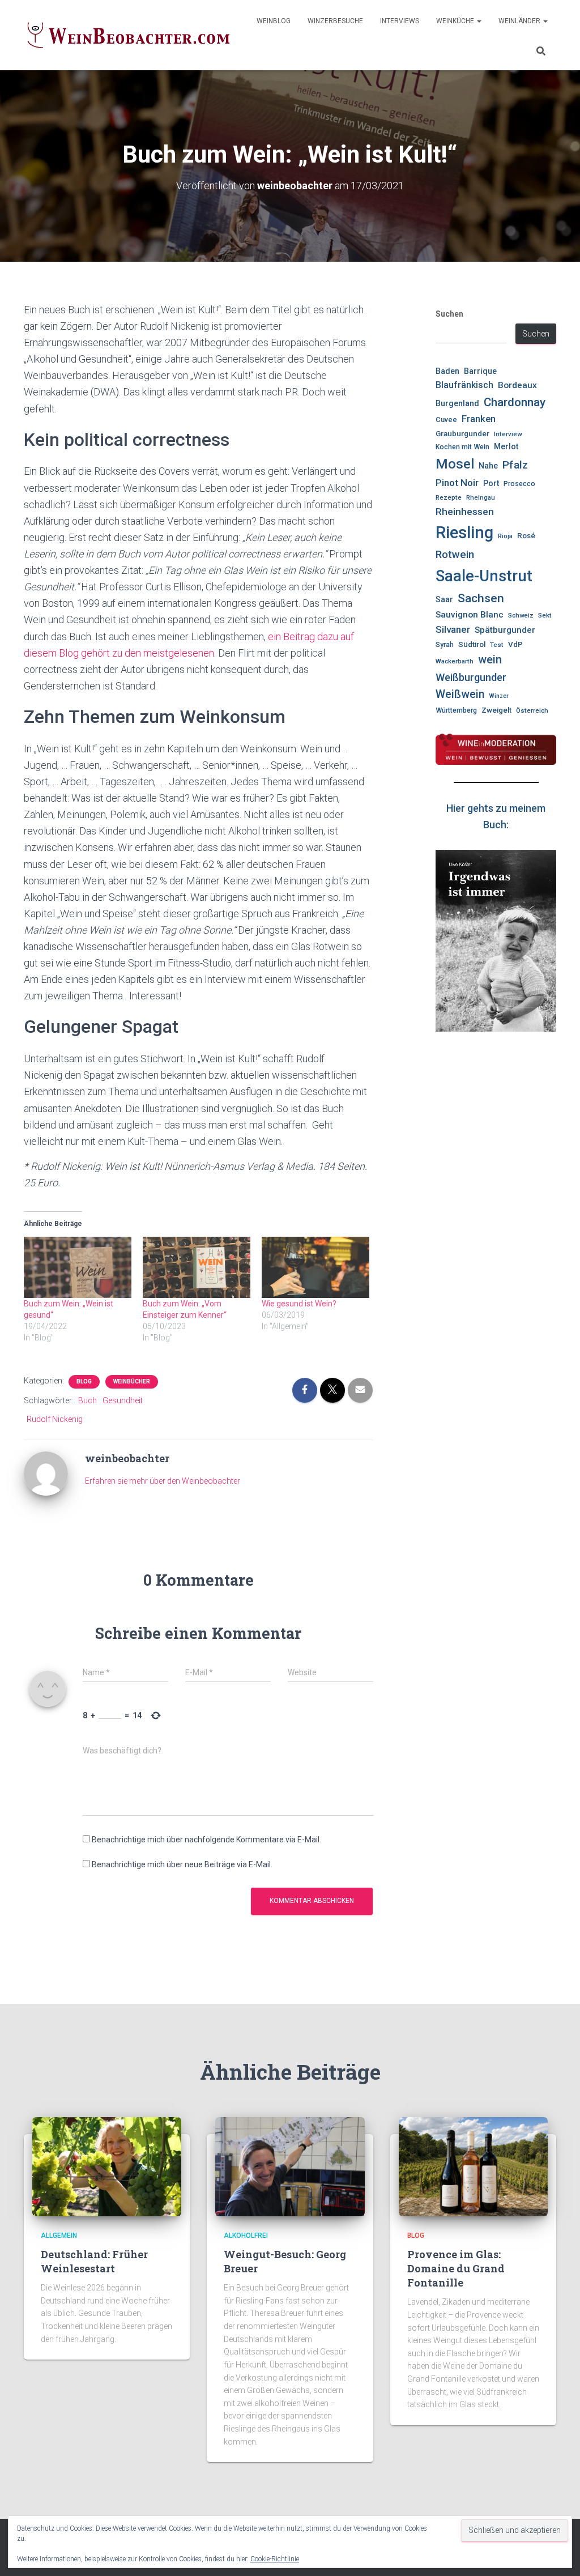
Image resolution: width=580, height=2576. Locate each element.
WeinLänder (520, 21)
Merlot (506, 446)
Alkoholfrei (246, 2236)
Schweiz (521, 615)
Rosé (526, 536)
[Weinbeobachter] (129, 35)
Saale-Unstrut (484, 576)
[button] (479, 21)
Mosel (455, 464)
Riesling (464, 533)
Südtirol (472, 644)
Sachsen (481, 598)
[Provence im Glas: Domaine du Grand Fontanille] (473, 2166)
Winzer (499, 696)
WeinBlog (274, 21)
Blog (84, 1381)
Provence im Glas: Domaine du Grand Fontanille (456, 2268)
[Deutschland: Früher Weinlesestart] (107, 2166)
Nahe (488, 466)
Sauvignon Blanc (470, 615)
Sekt (545, 615)
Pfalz (515, 465)
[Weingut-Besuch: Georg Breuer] (290, 2166)
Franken (479, 419)
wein (490, 660)
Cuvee (446, 420)
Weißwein (460, 694)
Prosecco (519, 484)
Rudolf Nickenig (55, 1419)
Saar (444, 599)
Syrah (445, 645)
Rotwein (455, 555)
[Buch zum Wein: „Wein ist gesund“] (78, 1268)
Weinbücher (132, 1381)
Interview (508, 434)
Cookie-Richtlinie (275, 2559)
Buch (88, 1400)
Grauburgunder (462, 434)
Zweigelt (496, 710)
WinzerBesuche (335, 21)
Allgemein (59, 2236)
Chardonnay (515, 402)
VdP (515, 644)
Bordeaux (517, 385)
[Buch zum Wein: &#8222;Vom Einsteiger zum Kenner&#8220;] (197, 1268)
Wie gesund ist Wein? (299, 1304)
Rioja (505, 536)
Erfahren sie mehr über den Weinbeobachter (163, 1481)
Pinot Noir (457, 483)
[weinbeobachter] (46, 1473)
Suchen (449, 314)
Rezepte (449, 497)
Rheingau (481, 497)
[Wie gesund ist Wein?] (315, 1268)
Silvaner (453, 629)
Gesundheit (123, 1400)
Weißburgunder (471, 677)
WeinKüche (456, 21)
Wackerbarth (455, 661)
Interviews (400, 21)
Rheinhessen (465, 512)
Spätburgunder (505, 630)
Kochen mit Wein (462, 447)
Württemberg (456, 710)
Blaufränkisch (464, 385)
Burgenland (457, 404)
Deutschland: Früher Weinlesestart (94, 2261)
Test (497, 645)
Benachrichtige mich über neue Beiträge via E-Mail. (182, 1864)
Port (491, 483)
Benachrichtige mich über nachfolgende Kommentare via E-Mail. (206, 1840)
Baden (447, 371)
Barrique (480, 371)
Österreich (532, 710)
